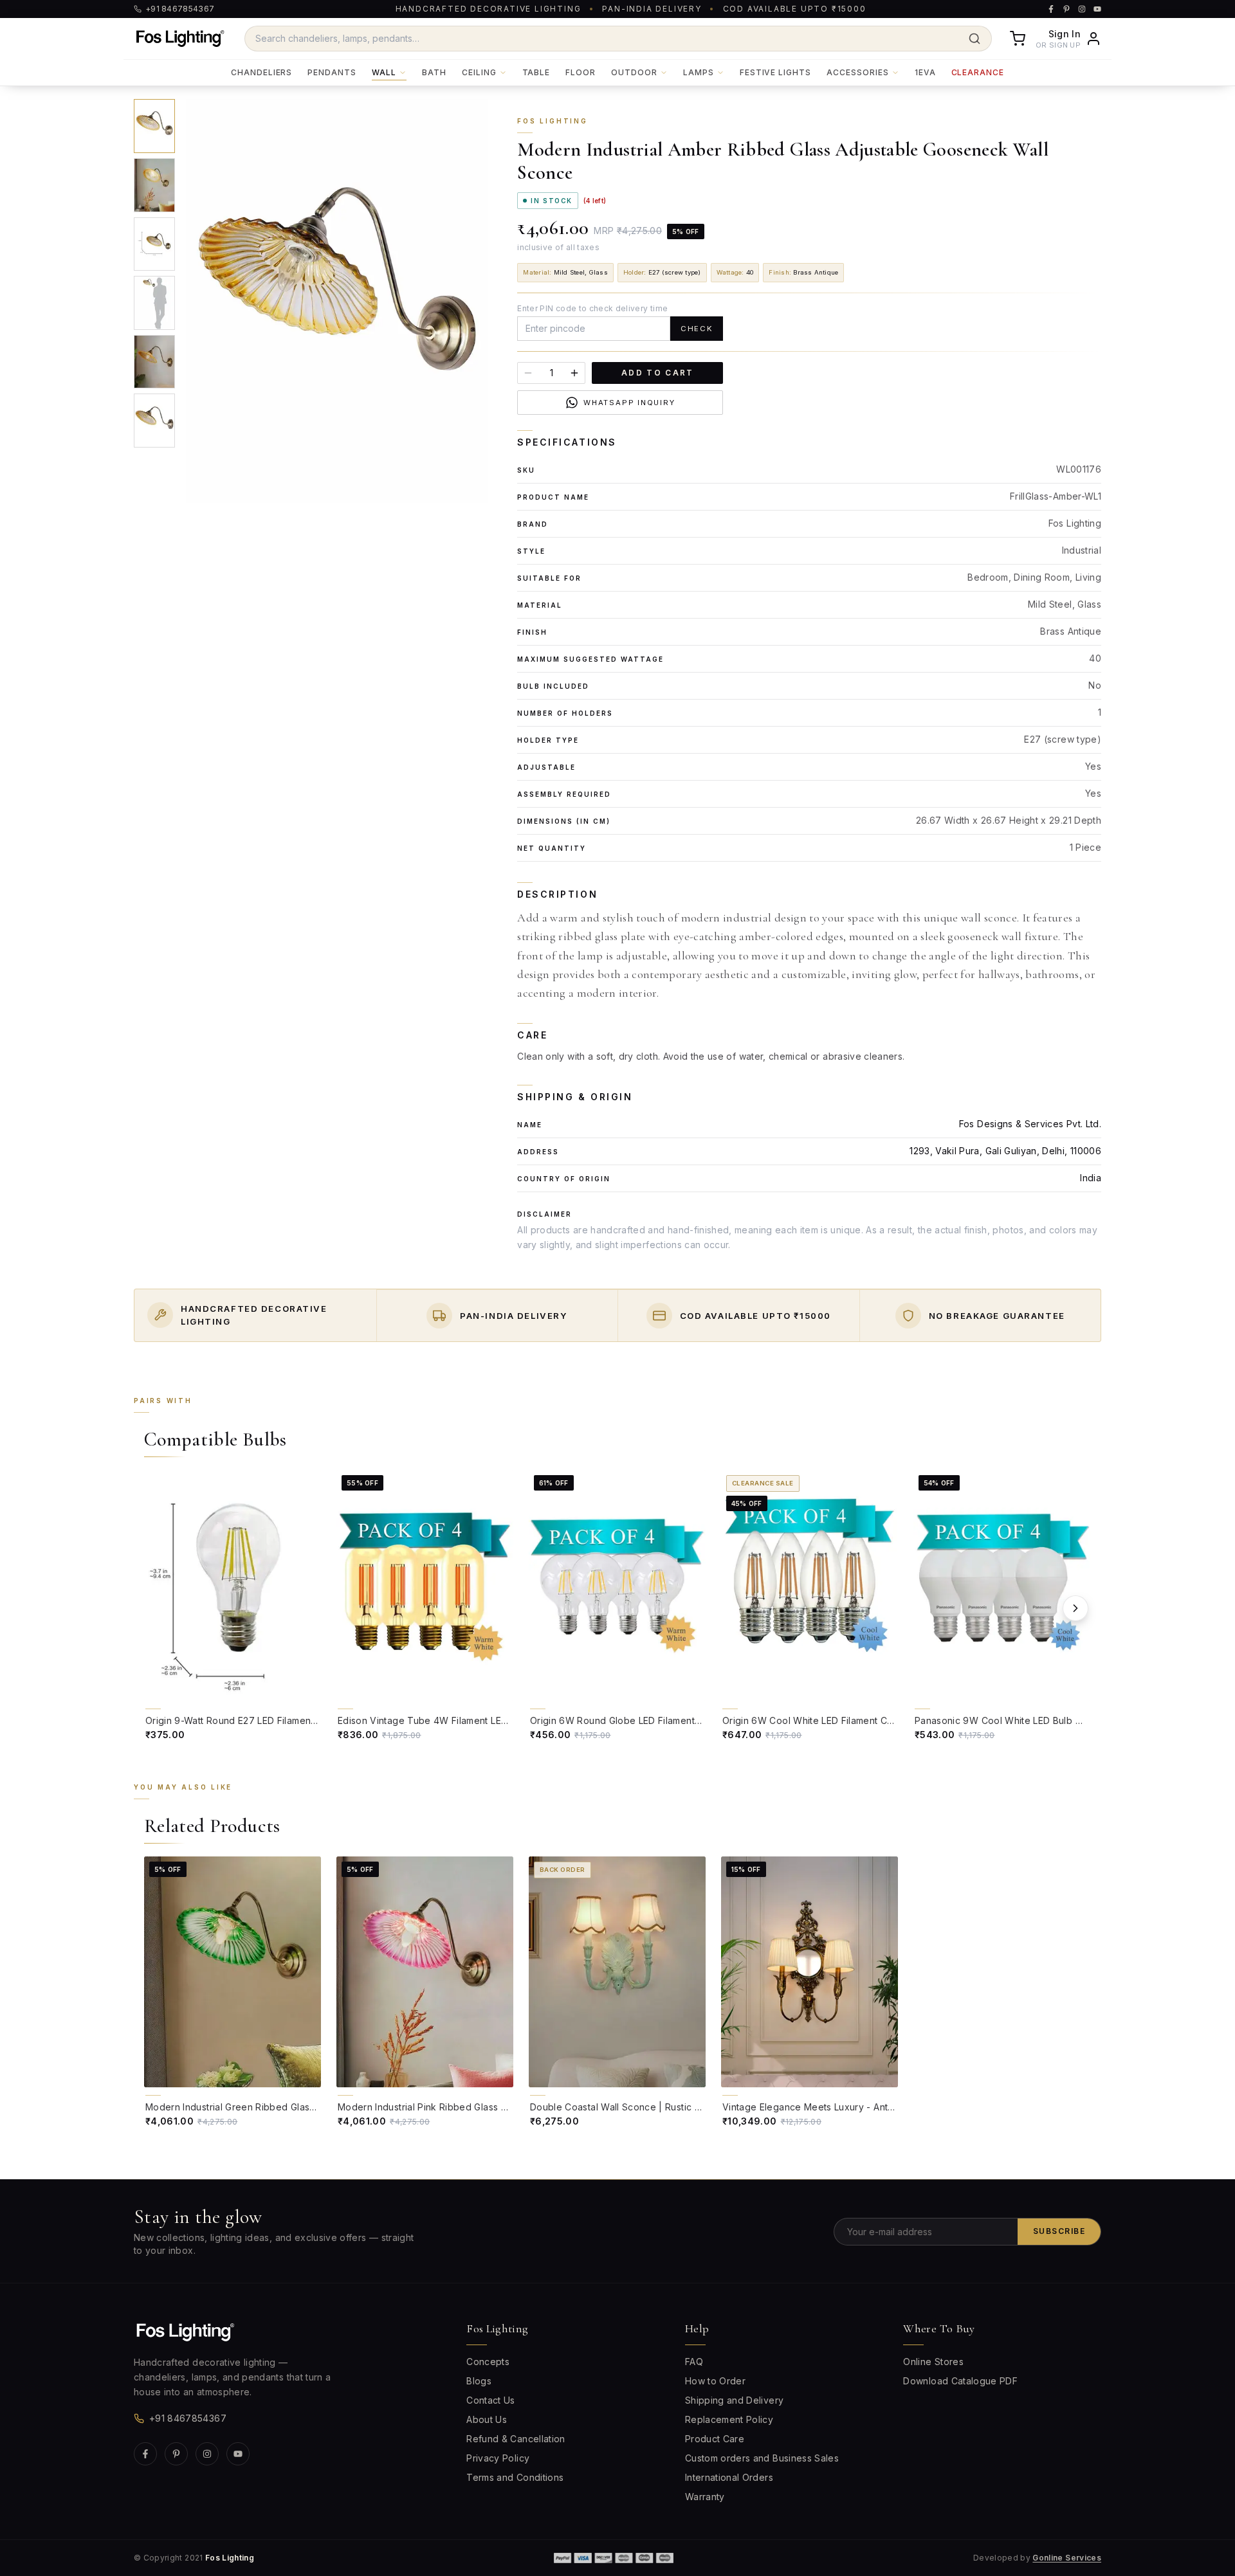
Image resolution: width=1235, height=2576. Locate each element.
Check (697, 329)
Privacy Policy (498, 2458)
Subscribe (1059, 2231)
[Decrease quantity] (528, 373)
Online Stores (933, 2362)
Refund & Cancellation (516, 2439)
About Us (487, 2419)
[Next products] (1075, 1608)
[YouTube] (238, 2454)
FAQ (694, 2362)
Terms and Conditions (515, 2477)
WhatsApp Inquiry (629, 403)
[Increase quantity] (574, 373)
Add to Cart (658, 373)
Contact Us (491, 2400)
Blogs (479, 2381)
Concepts (488, 2362)
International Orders (729, 2477)
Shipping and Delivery (734, 2400)
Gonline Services (1067, 2558)
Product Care (715, 2439)
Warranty (705, 2497)
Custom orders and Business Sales (762, 2458)
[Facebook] (145, 2454)
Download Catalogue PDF (960, 2381)
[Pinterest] (176, 2454)
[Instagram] (207, 2454)
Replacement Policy (729, 2419)
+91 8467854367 (188, 2418)
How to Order (715, 2381)
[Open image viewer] (337, 301)
